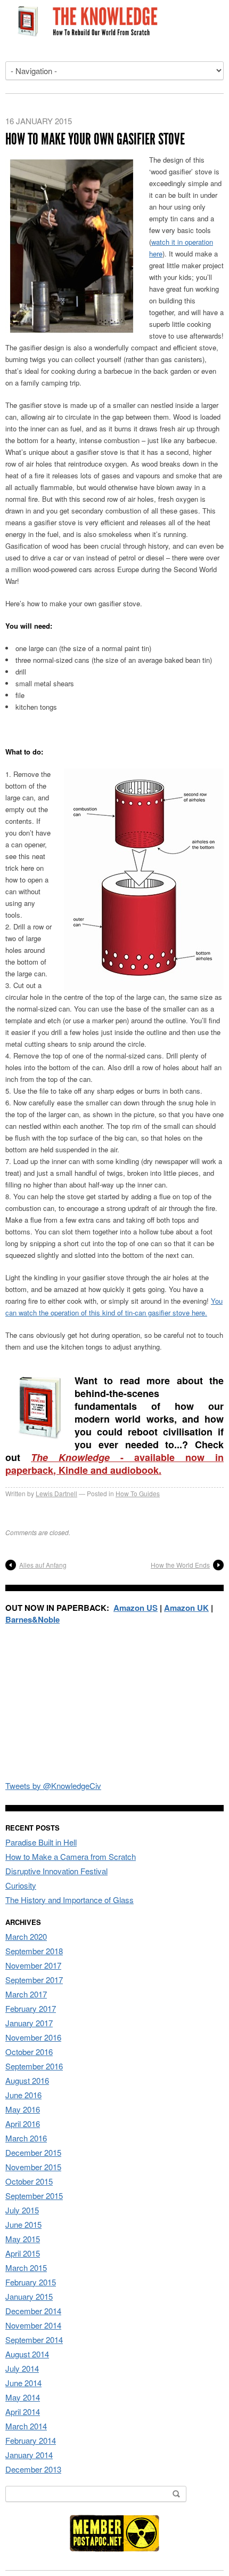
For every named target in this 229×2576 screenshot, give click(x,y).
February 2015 (31, 2282)
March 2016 (26, 2138)
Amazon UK (186, 1608)
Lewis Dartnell (56, 1493)
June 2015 (23, 2224)
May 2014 (23, 2397)
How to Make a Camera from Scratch (71, 1856)
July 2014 (22, 2368)
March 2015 (26, 2268)
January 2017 (29, 2023)
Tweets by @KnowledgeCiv (53, 1785)
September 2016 (34, 2066)
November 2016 (33, 2037)
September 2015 (34, 2196)
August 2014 (27, 2354)
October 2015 (29, 2181)
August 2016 (27, 2080)
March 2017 (26, 1994)
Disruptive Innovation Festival (56, 1871)
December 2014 (33, 2311)
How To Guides (138, 1493)
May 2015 (23, 2239)
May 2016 (23, 2109)
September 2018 (34, 1951)
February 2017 (31, 2008)
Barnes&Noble (32, 1619)
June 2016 (23, 2095)
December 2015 (33, 2152)
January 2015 (29, 2296)
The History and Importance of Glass (69, 1900)
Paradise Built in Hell (41, 1842)
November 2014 (33, 2325)
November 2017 (33, 1965)
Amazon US (136, 1608)
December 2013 (33, 2469)
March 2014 (26, 2426)
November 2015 (33, 2167)
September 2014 (34, 2340)
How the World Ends (180, 1565)
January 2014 (29, 2455)
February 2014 (31, 2440)
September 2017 (34, 1980)
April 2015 (23, 2253)
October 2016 (29, 2052)
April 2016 (23, 2124)
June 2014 (23, 2383)
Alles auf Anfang (43, 1565)
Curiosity (21, 1885)
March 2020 (26, 1936)
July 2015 (22, 2210)
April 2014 (23, 2412)
